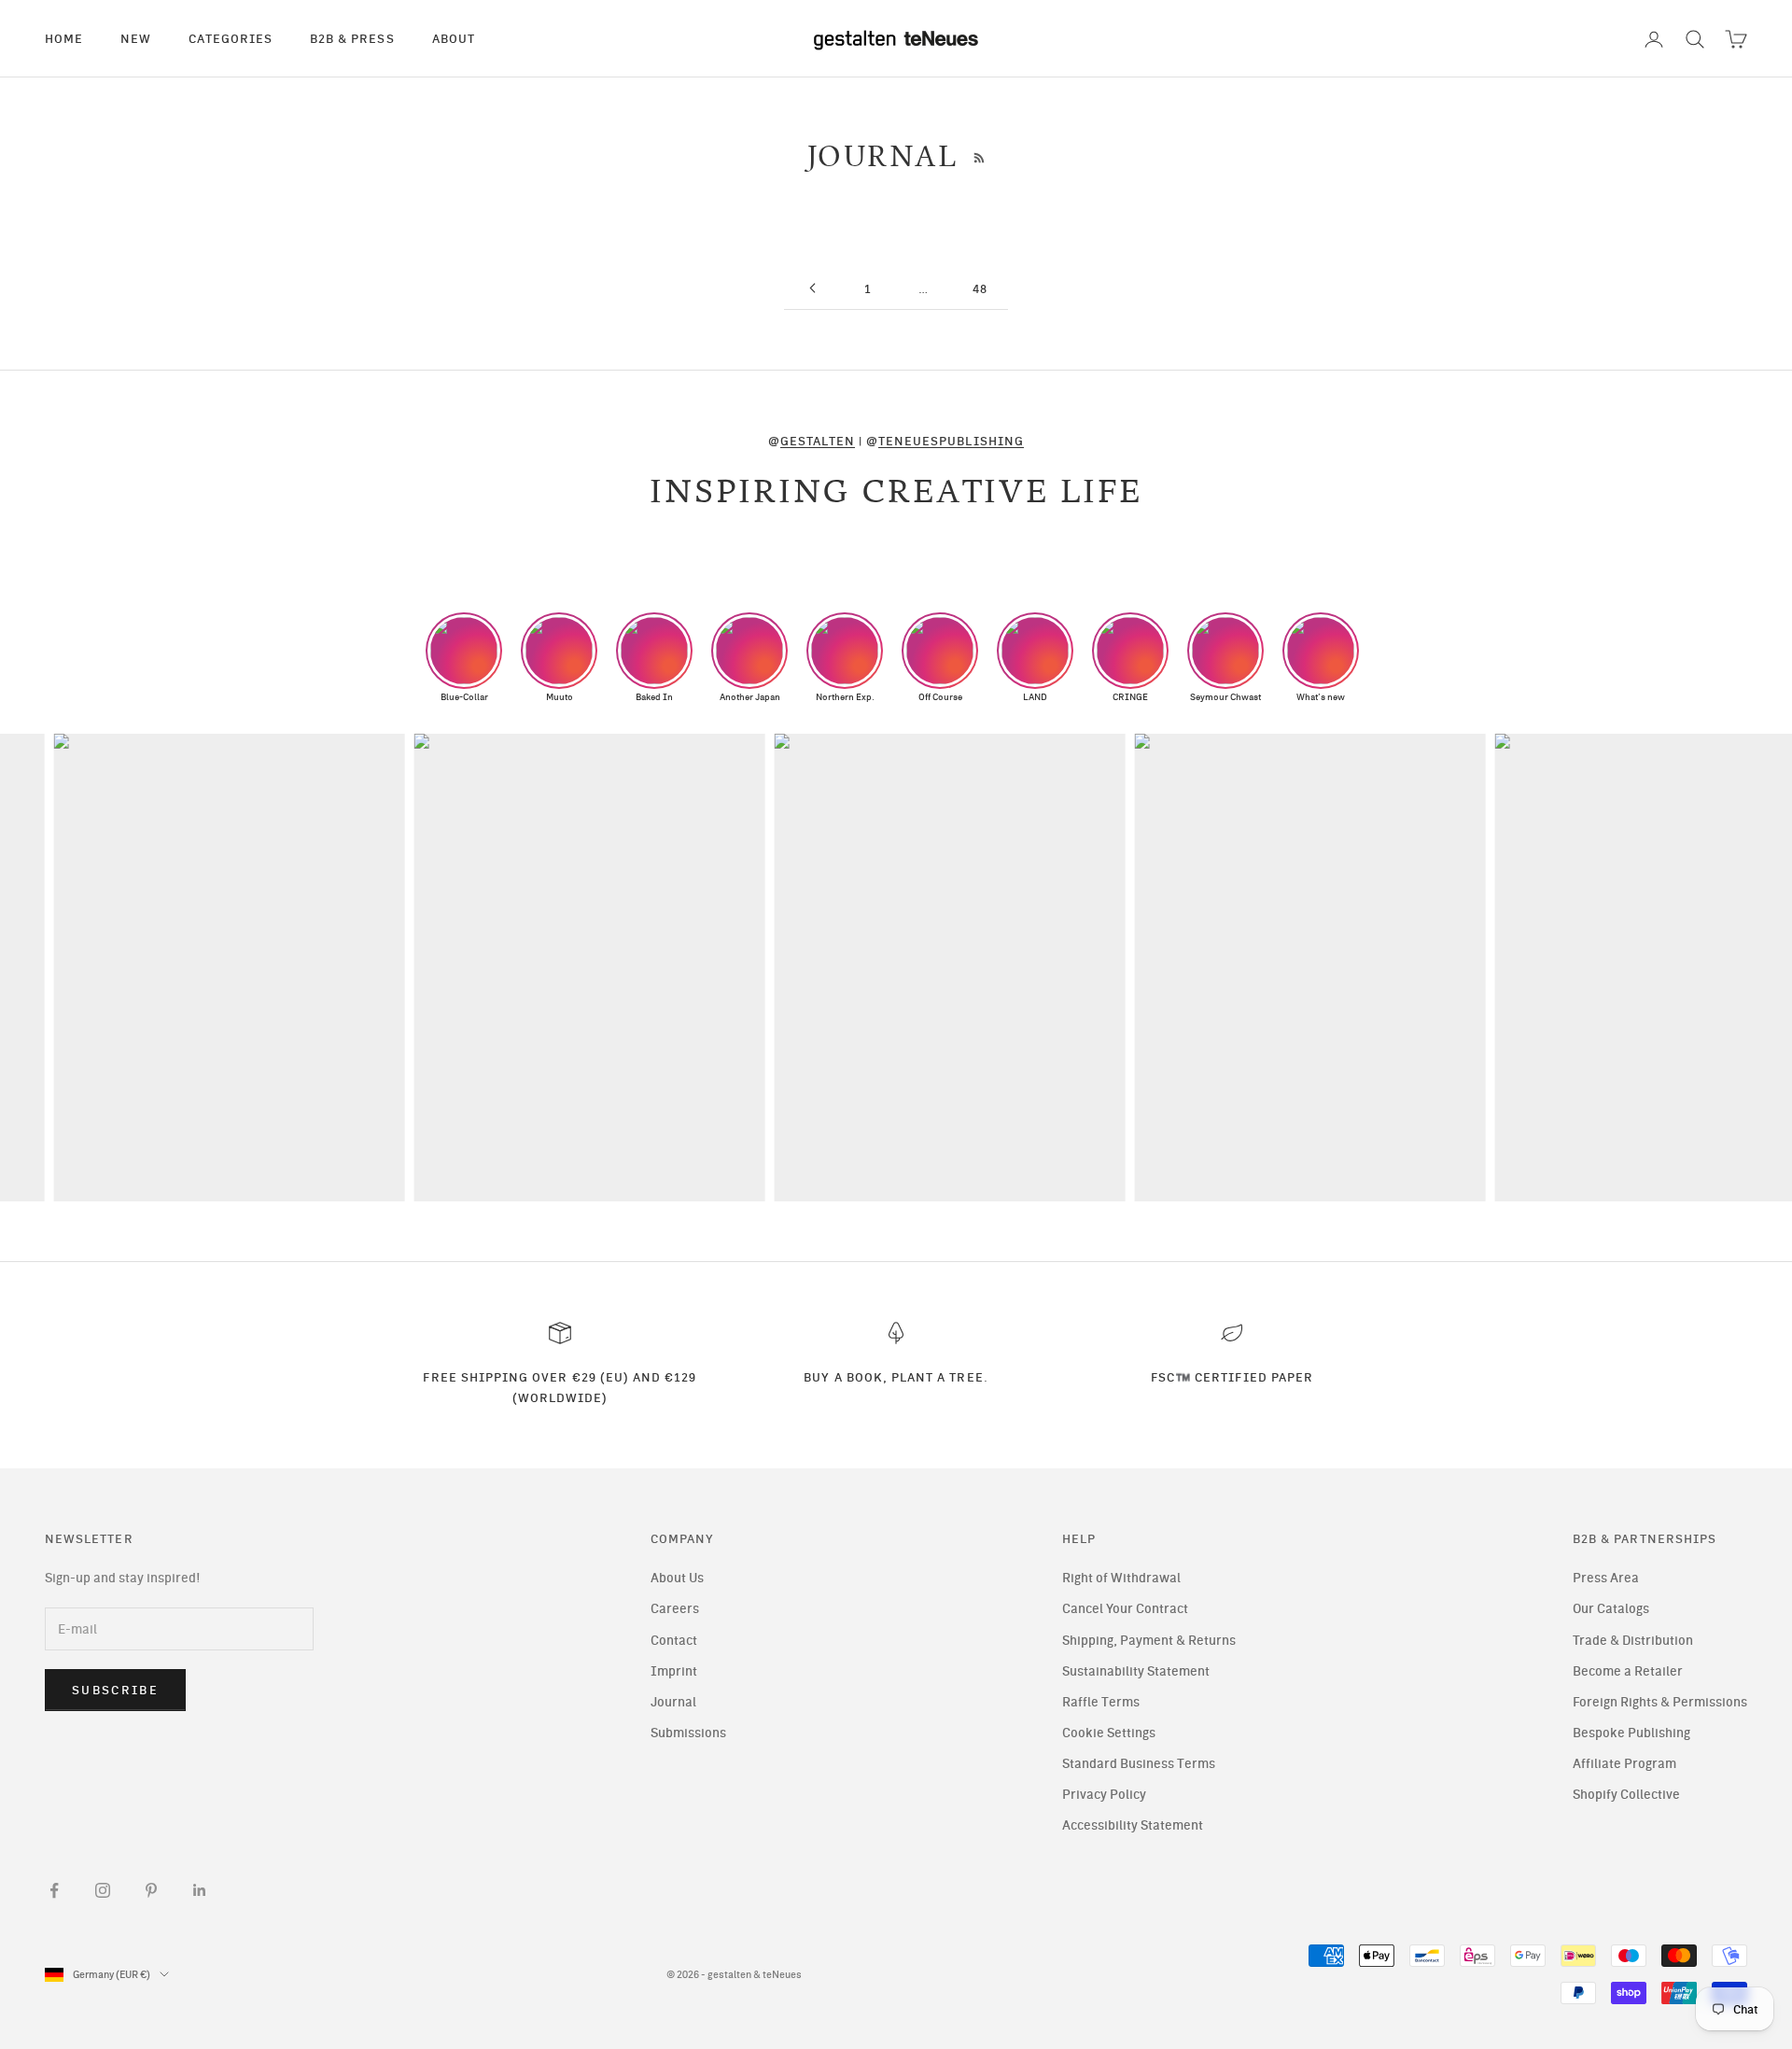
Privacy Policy (1104, 1795)
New (136, 38)
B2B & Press (352, 38)
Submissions (688, 1733)
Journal (673, 1702)
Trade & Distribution (1633, 1641)
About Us (677, 1578)
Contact (674, 1641)
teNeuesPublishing (951, 441)
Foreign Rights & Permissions (1660, 1702)
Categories (231, 38)
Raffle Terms (1101, 1702)
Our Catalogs (1611, 1609)
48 (980, 288)
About (454, 38)
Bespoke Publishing (1631, 1733)
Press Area (1606, 1578)
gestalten (818, 441)
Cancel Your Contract (1125, 1609)
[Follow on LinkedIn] (200, 1890)
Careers (675, 1609)
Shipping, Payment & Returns (1149, 1641)
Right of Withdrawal (1121, 1578)
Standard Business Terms (1139, 1764)
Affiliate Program (1624, 1764)
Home (64, 38)
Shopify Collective (1626, 1795)
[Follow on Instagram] (103, 1890)
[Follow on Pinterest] (151, 1890)
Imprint (674, 1671)
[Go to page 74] (812, 288)
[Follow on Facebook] (54, 1890)
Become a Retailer (1628, 1671)
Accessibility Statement (1133, 1825)
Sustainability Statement (1136, 1671)
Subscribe (115, 1690)
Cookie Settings (1109, 1733)
